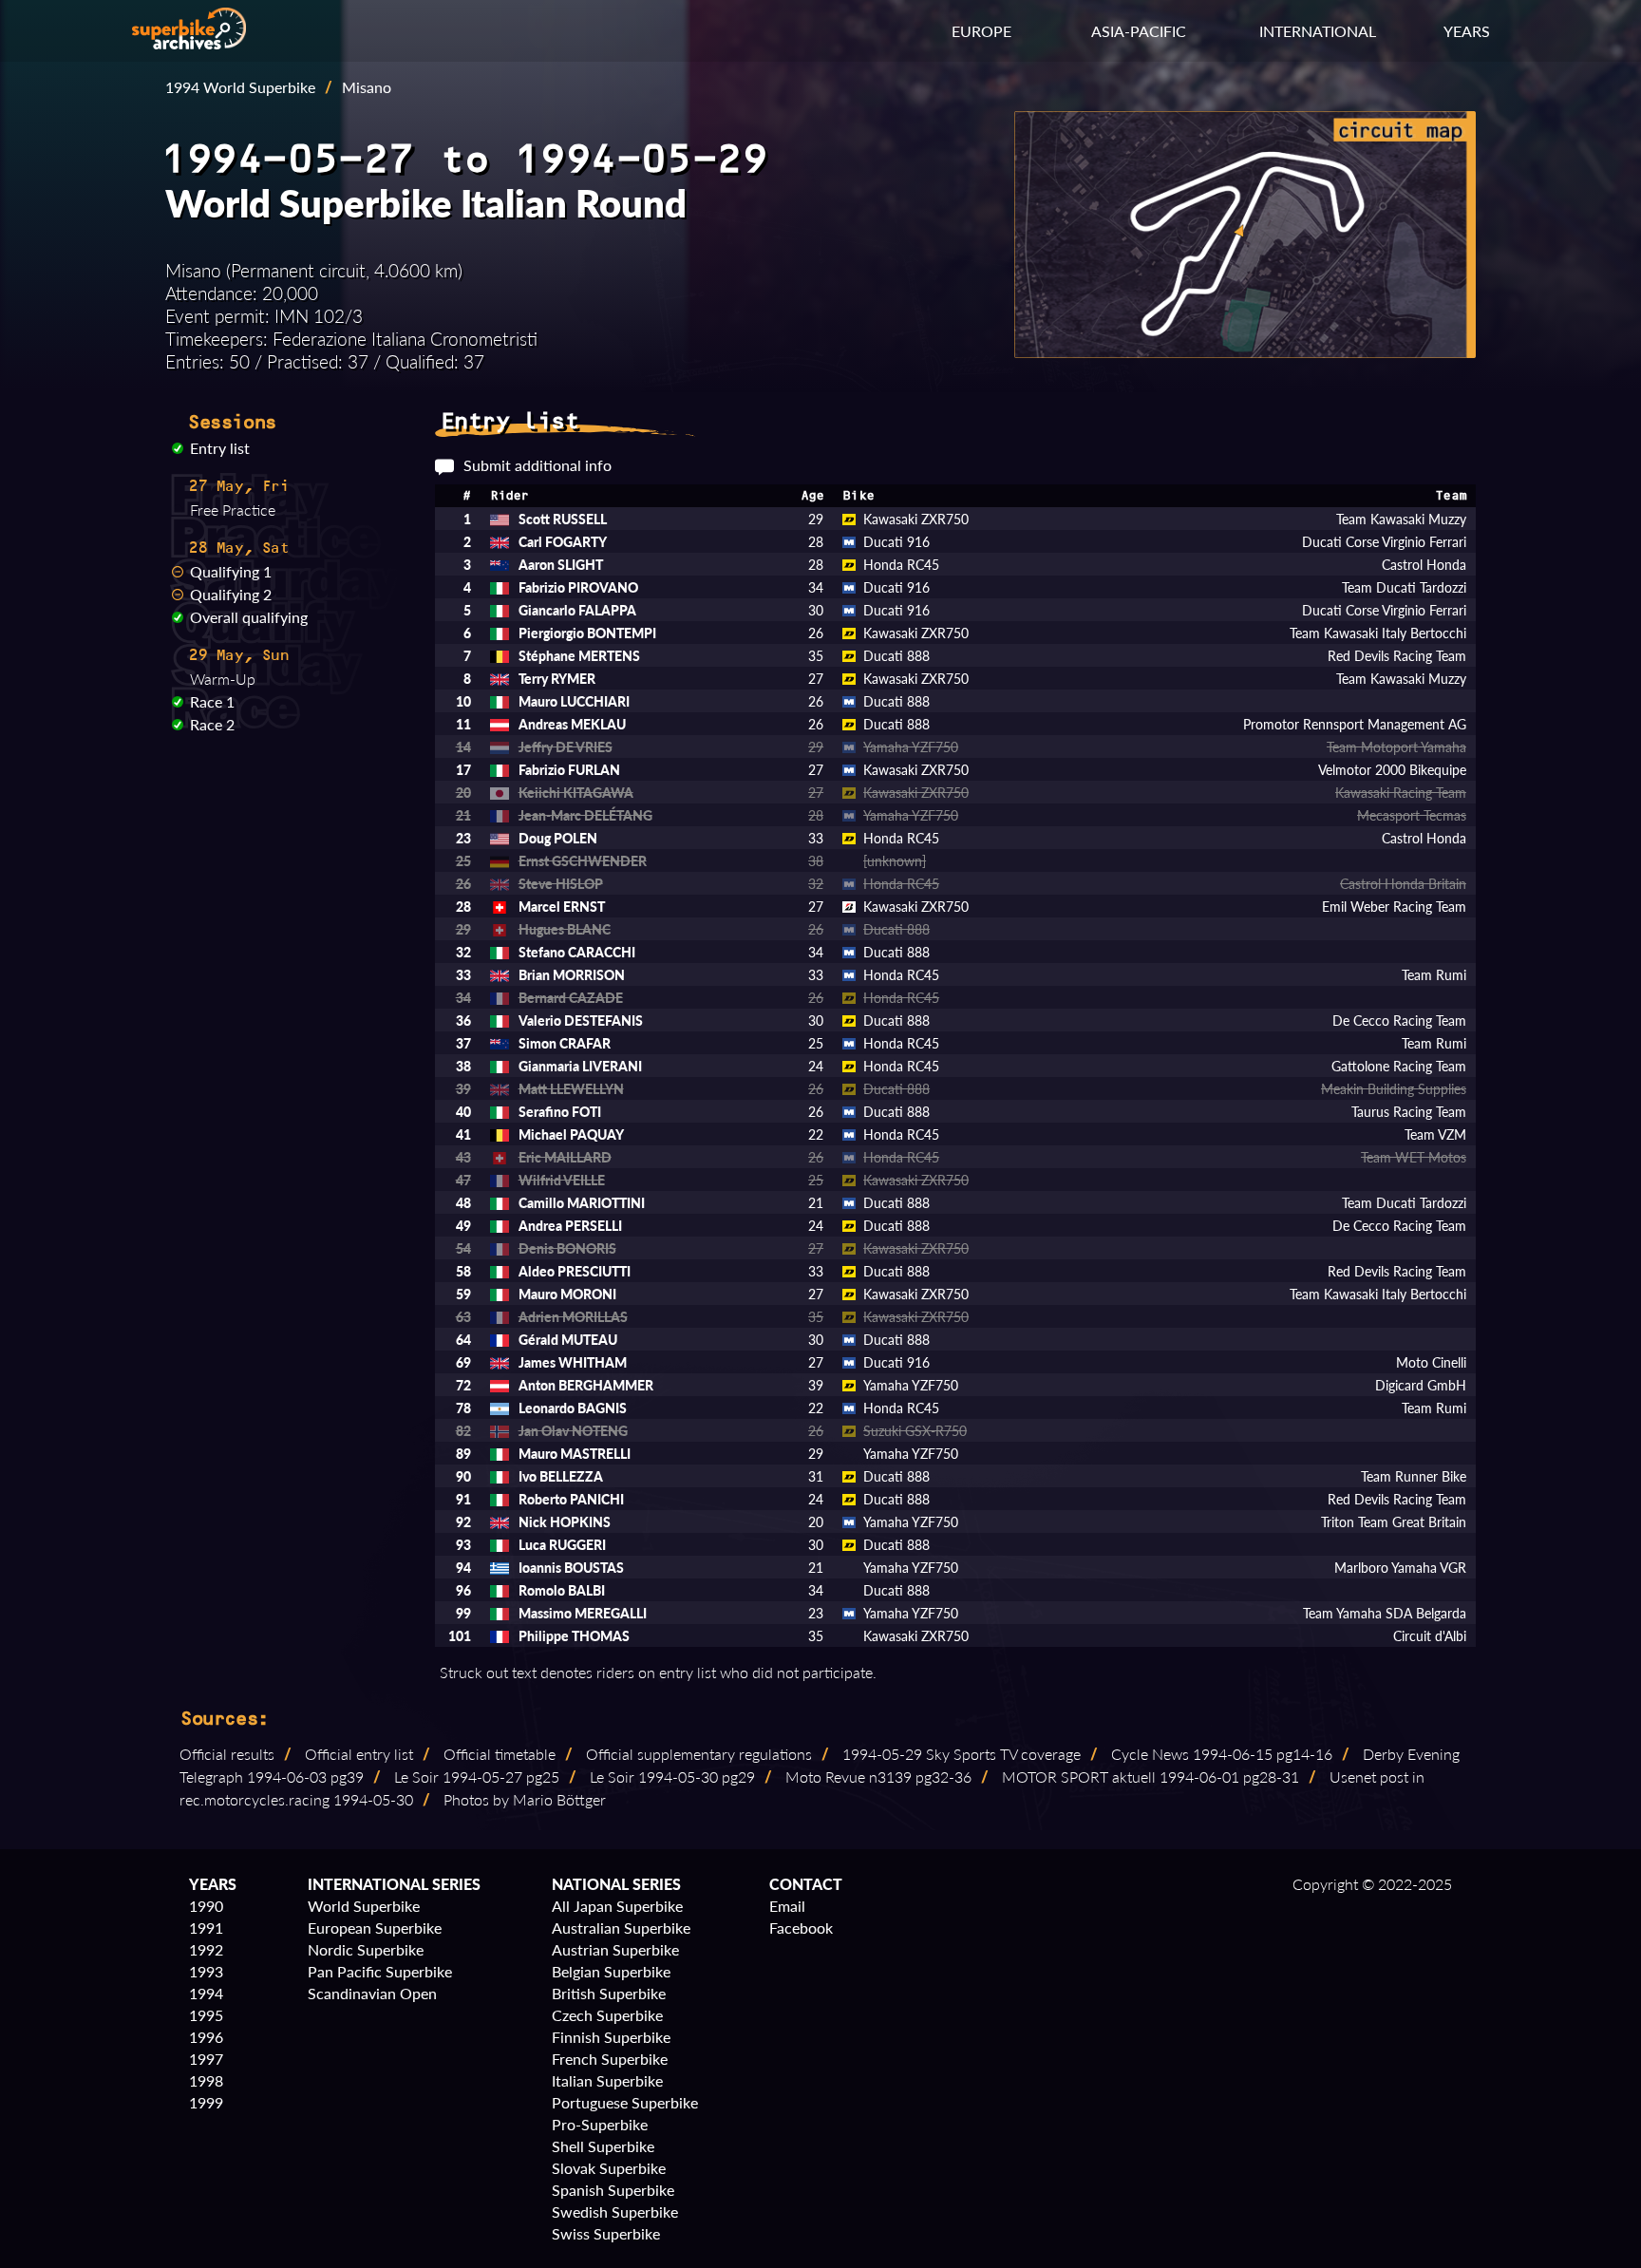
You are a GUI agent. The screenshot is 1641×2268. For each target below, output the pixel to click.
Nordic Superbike (366, 1949)
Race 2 (212, 724)
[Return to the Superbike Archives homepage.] (189, 43)
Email (787, 1906)
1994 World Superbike (240, 87)
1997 (206, 2059)
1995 (206, 2015)
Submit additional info (538, 465)
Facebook (801, 1928)
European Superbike (375, 1928)
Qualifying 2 (231, 594)
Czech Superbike (607, 2015)
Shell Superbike (603, 2146)
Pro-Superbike (600, 2124)
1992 (206, 1949)
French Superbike (610, 2059)
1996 (206, 2037)
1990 (206, 1906)
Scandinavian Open (372, 1993)
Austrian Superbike (615, 1949)
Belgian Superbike (611, 1971)
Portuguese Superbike (625, 2102)
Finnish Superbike (611, 2037)
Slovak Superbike (609, 2168)
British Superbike (609, 1993)
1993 (206, 1971)
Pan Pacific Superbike (380, 1971)
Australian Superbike (621, 1928)
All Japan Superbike (617, 1906)
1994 (206, 1993)
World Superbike (364, 1906)
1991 (206, 1928)
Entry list (220, 448)
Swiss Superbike (606, 2233)
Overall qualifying (249, 617)
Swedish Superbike (615, 2211)
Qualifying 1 (231, 571)
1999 (206, 2102)
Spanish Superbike (613, 2190)
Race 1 (212, 701)
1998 (206, 2080)
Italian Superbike (607, 2080)
